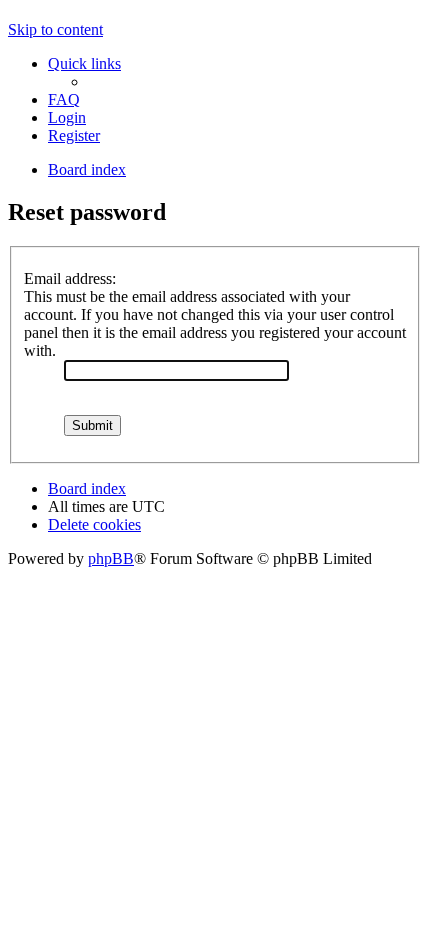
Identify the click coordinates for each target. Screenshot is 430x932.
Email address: (70, 278)
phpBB (111, 558)
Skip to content (55, 29)
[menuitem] (64, 99)
